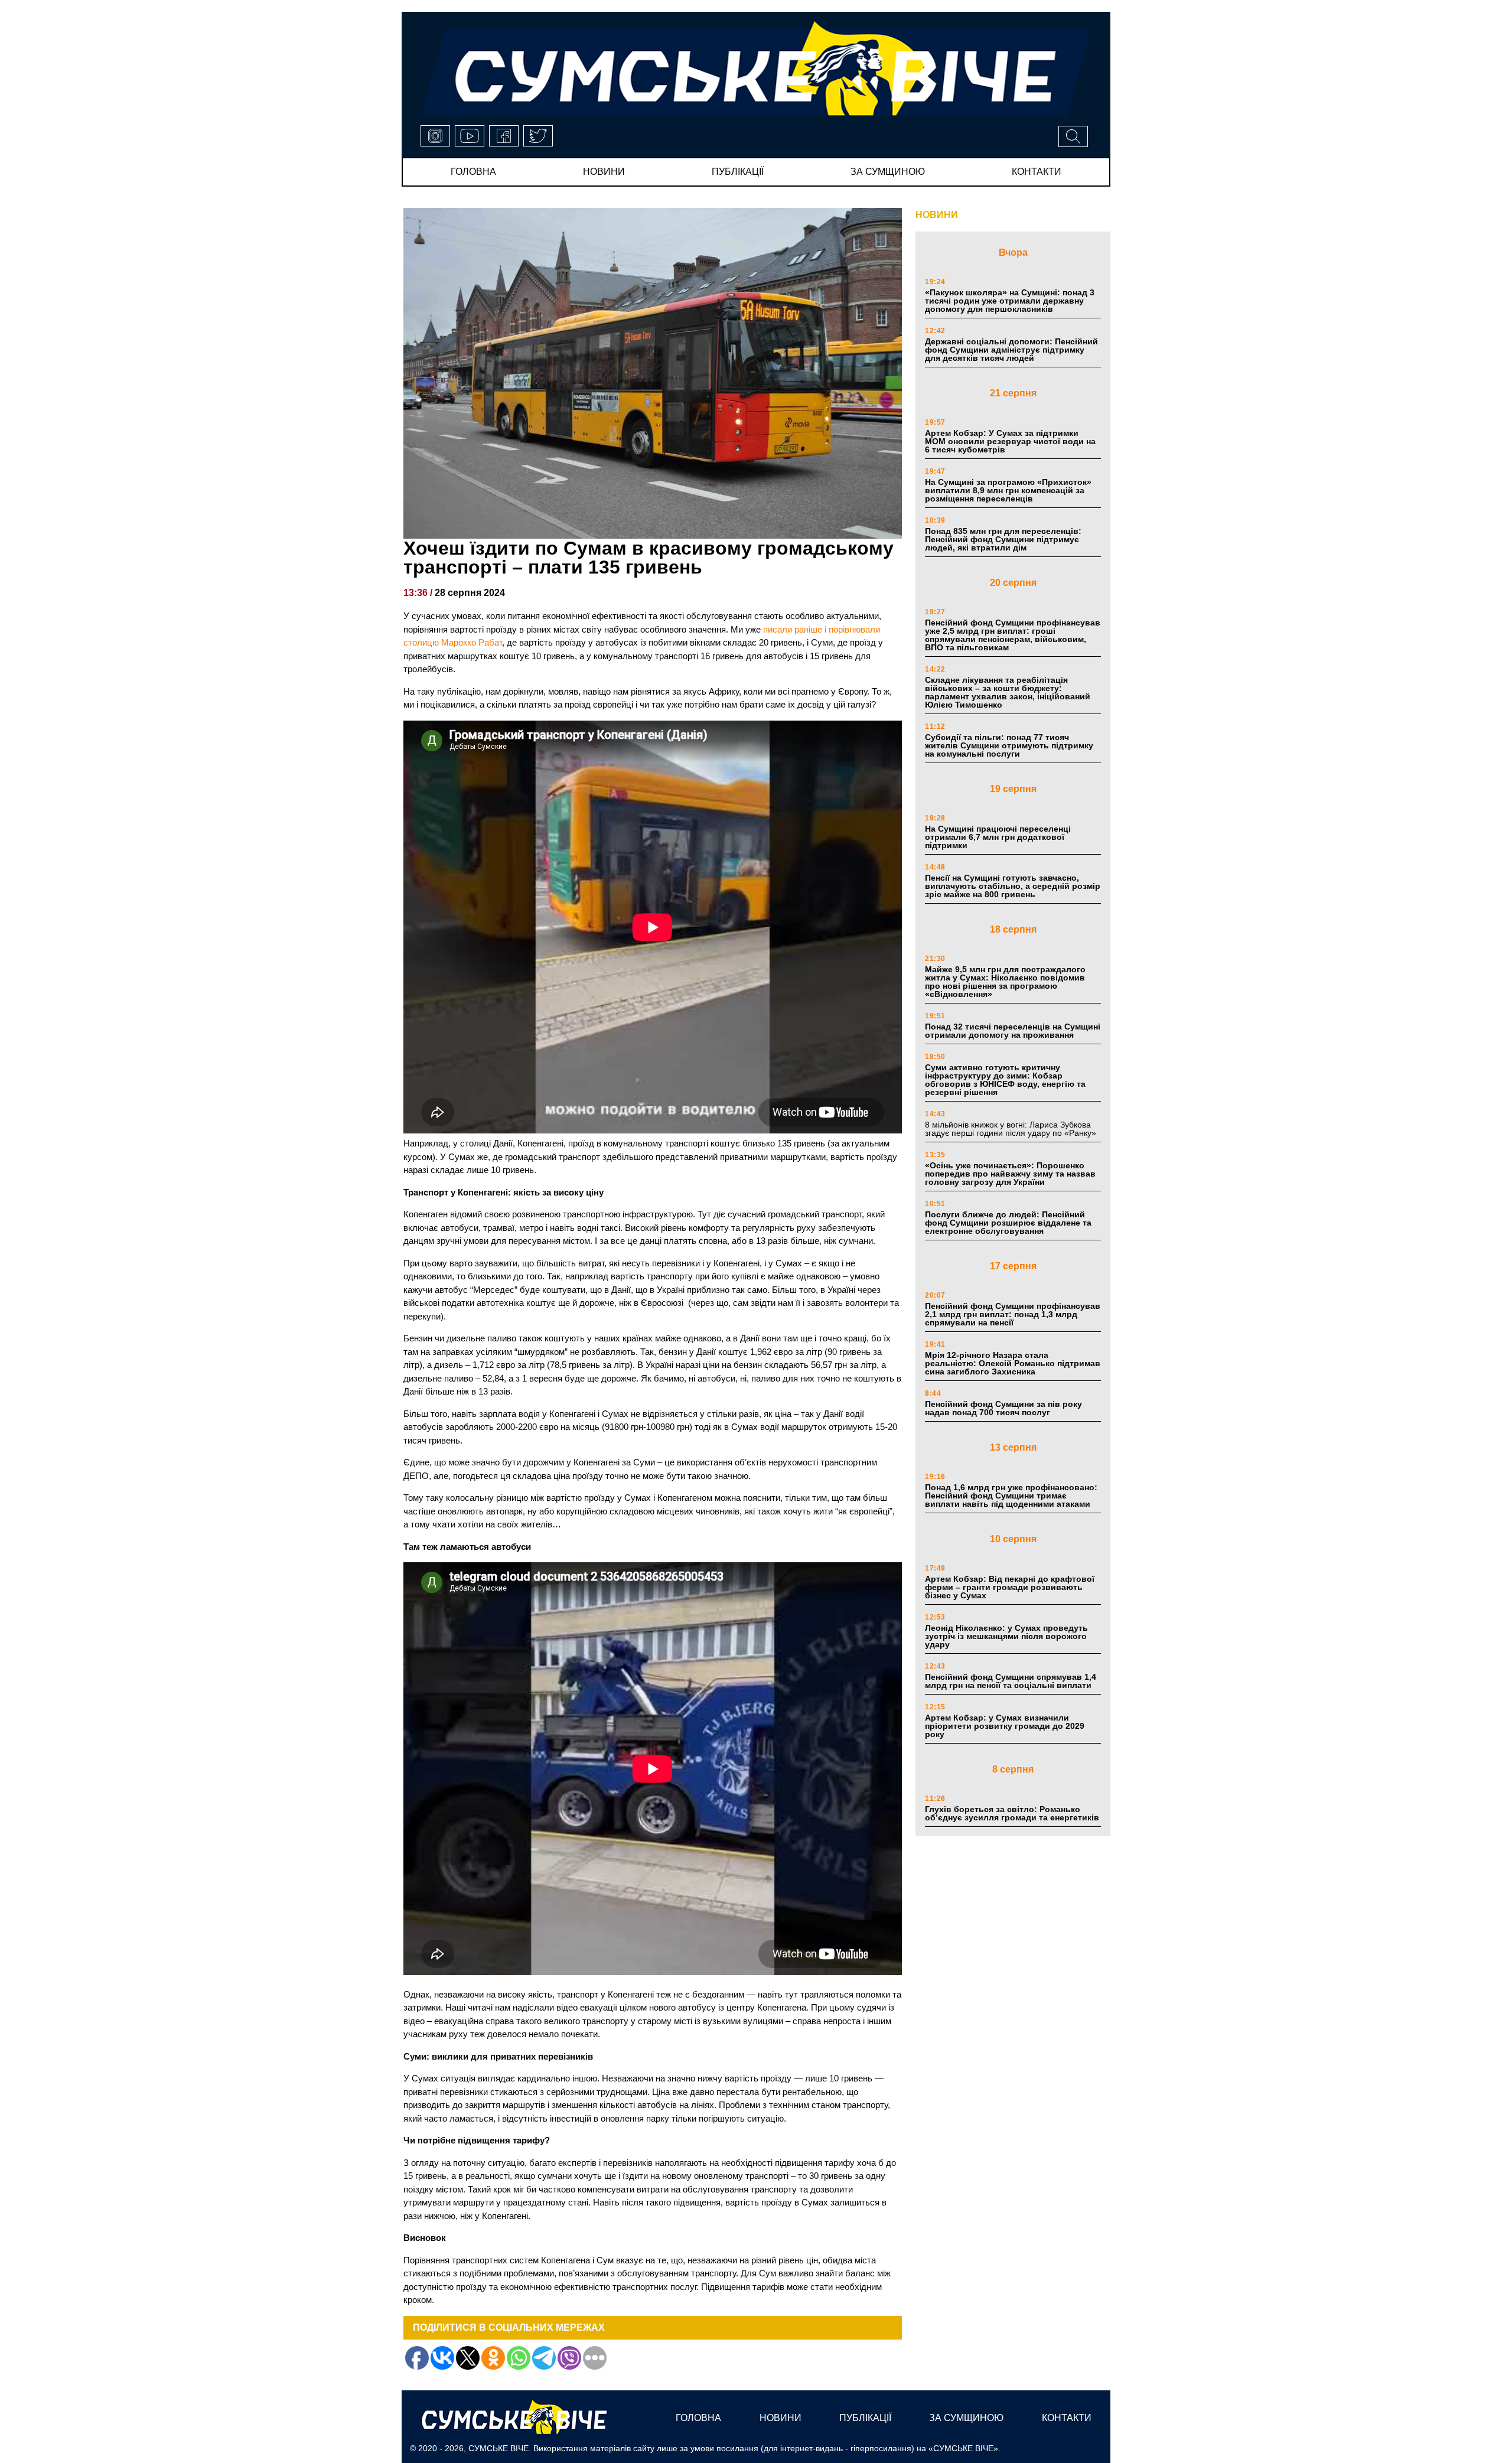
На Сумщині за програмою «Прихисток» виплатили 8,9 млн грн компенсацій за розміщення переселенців (1008, 490)
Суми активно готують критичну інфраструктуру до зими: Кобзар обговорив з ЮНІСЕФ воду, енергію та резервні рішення (1005, 1080)
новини (604, 172)
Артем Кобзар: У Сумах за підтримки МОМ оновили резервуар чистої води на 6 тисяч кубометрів (1010, 441)
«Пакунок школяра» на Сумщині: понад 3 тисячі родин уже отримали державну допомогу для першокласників (1010, 301)
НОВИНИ (937, 215)
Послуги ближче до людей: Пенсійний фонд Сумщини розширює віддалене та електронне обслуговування (1008, 1223)
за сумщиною (888, 172)
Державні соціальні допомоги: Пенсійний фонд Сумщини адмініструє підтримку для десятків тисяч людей (1011, 350)
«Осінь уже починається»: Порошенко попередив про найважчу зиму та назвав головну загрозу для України (1010, 1174)
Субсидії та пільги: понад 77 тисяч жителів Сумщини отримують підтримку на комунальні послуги (1009, 745)
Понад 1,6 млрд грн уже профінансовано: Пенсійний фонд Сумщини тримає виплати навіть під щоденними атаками (1011, 1496)
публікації (738, 172)
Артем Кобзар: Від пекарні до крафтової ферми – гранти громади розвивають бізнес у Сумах (1010, 1587)
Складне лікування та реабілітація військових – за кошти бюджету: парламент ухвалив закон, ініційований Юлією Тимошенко (1008, 692)
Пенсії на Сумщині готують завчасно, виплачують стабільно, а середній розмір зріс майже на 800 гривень (1013, 886)
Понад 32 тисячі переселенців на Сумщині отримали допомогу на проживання (1013, 1031)
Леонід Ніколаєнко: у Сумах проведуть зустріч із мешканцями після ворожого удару (1006, 1636)
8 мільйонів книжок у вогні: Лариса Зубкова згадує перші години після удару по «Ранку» (1012, 1129)
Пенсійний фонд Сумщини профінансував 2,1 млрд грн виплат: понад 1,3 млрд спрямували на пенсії (1013, 1314)
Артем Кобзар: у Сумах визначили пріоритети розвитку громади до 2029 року (1005, 1726)
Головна (473, 172)
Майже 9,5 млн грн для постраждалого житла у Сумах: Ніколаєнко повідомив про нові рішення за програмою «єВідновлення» (1005, 982)
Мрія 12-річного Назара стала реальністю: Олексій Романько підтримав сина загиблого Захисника (1013, 1363)
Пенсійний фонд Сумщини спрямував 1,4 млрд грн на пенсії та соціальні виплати (1011, 1681)
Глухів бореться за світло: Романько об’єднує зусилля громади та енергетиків (1012, 1813)
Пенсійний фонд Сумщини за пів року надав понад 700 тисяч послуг (1003, 1408)
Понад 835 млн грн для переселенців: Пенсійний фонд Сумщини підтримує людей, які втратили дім (1003, 539)
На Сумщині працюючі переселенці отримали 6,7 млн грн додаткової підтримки (998, 837)
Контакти (1037, 172)
